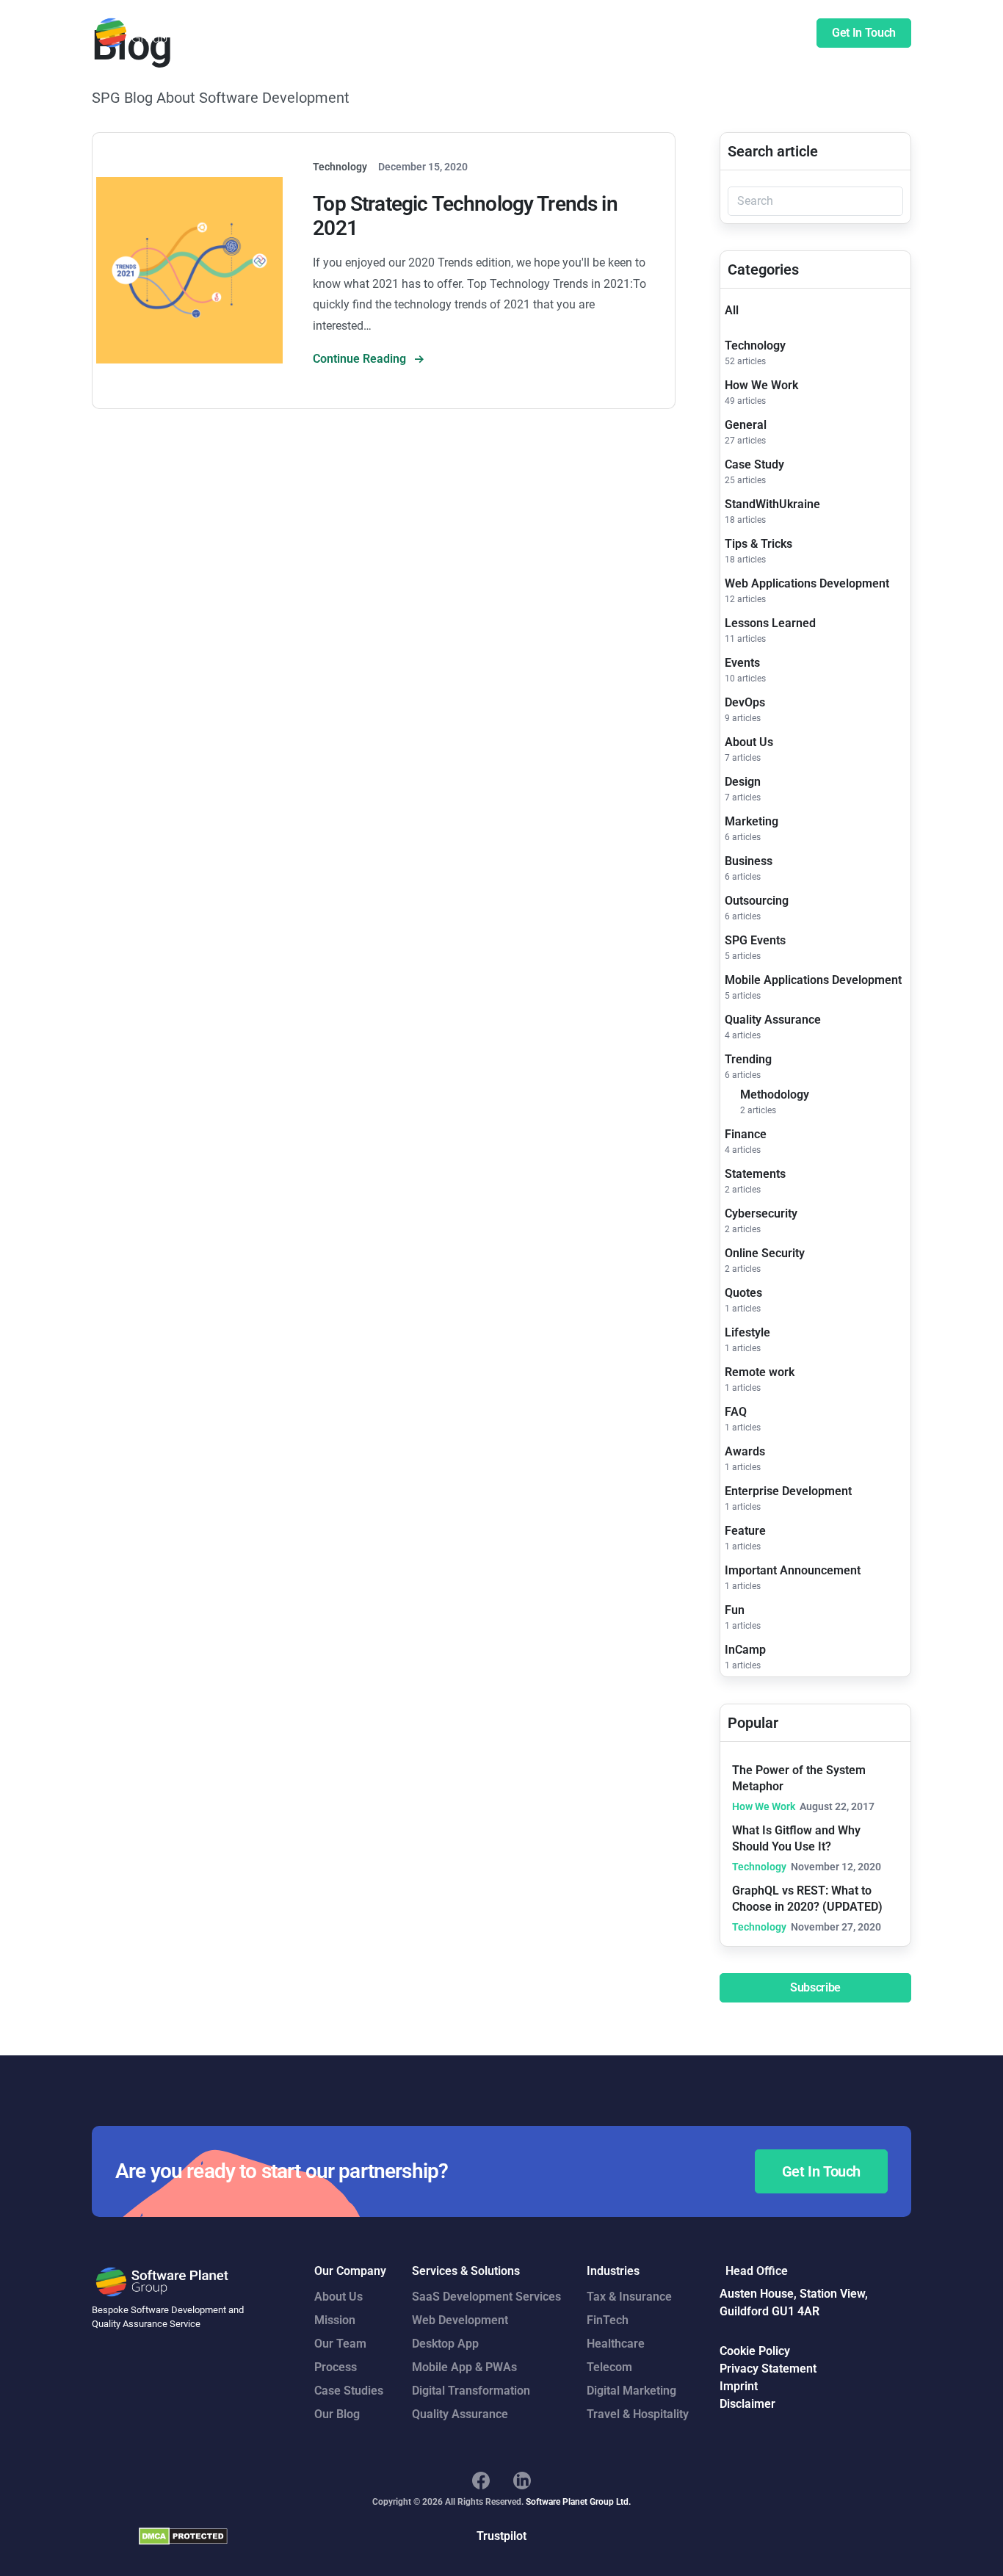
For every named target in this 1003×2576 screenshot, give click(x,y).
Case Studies (587, 33)
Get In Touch (864, 33)
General (746, 425)
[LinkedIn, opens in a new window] (522, 2481)
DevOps (745, 702)
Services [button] (424, 33)
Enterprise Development (788, 1491)
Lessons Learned (770, 623)
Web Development (460, 2320)
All (732, 310)
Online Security (765, 1253)
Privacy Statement (768, 2369)
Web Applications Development (807, 583)
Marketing (752, 821)
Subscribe (815, 1987)
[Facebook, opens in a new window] (481, 2481)
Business (749, 861)
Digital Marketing (631, 2391)
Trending (748, 1059)
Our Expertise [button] (500, 33)
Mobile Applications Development (813, 980)
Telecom (609, 2367)
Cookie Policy (755, 2351)
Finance (746, 1134)
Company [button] (665, 33)
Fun (735, 1610)
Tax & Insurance (629, 2297)
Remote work (760, 1372)
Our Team (340, 2344)
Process (336, 2367)
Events (742, 663)
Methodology (775, 1095)
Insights (728, 33)
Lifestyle (747, 1332)
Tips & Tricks (758, 544)
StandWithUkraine (772, 504)
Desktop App (445, 2344)
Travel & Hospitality (638, 2414)
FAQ (736, 1412)
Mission (335, 2320)
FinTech (608, 2320)
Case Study (754, 464)
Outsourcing (757, 901)
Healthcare (616, 2344)
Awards (745, 1451)
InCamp (745, 1650)
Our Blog (337, 2414)
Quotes (743, 1293)
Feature (745, 1531)
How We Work (761, 385)
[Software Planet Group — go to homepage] (163, 33)
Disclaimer (747, 2404)
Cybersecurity (761, 1213)
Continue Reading (361, 359)
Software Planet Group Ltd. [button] (578, 2502)
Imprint (739, 2386)
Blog (778, 33)
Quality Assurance (773, 1020)
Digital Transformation (471, 2391)
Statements (755, 1174)
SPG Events (755, 940)
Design (743, 782)
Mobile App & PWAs (464, 2367)
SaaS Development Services (486, 2297)
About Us (749, 742)
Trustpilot (501, 2536)
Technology (755, 345)
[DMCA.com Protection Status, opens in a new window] (183, 2536)
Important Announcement (793, 1570)
